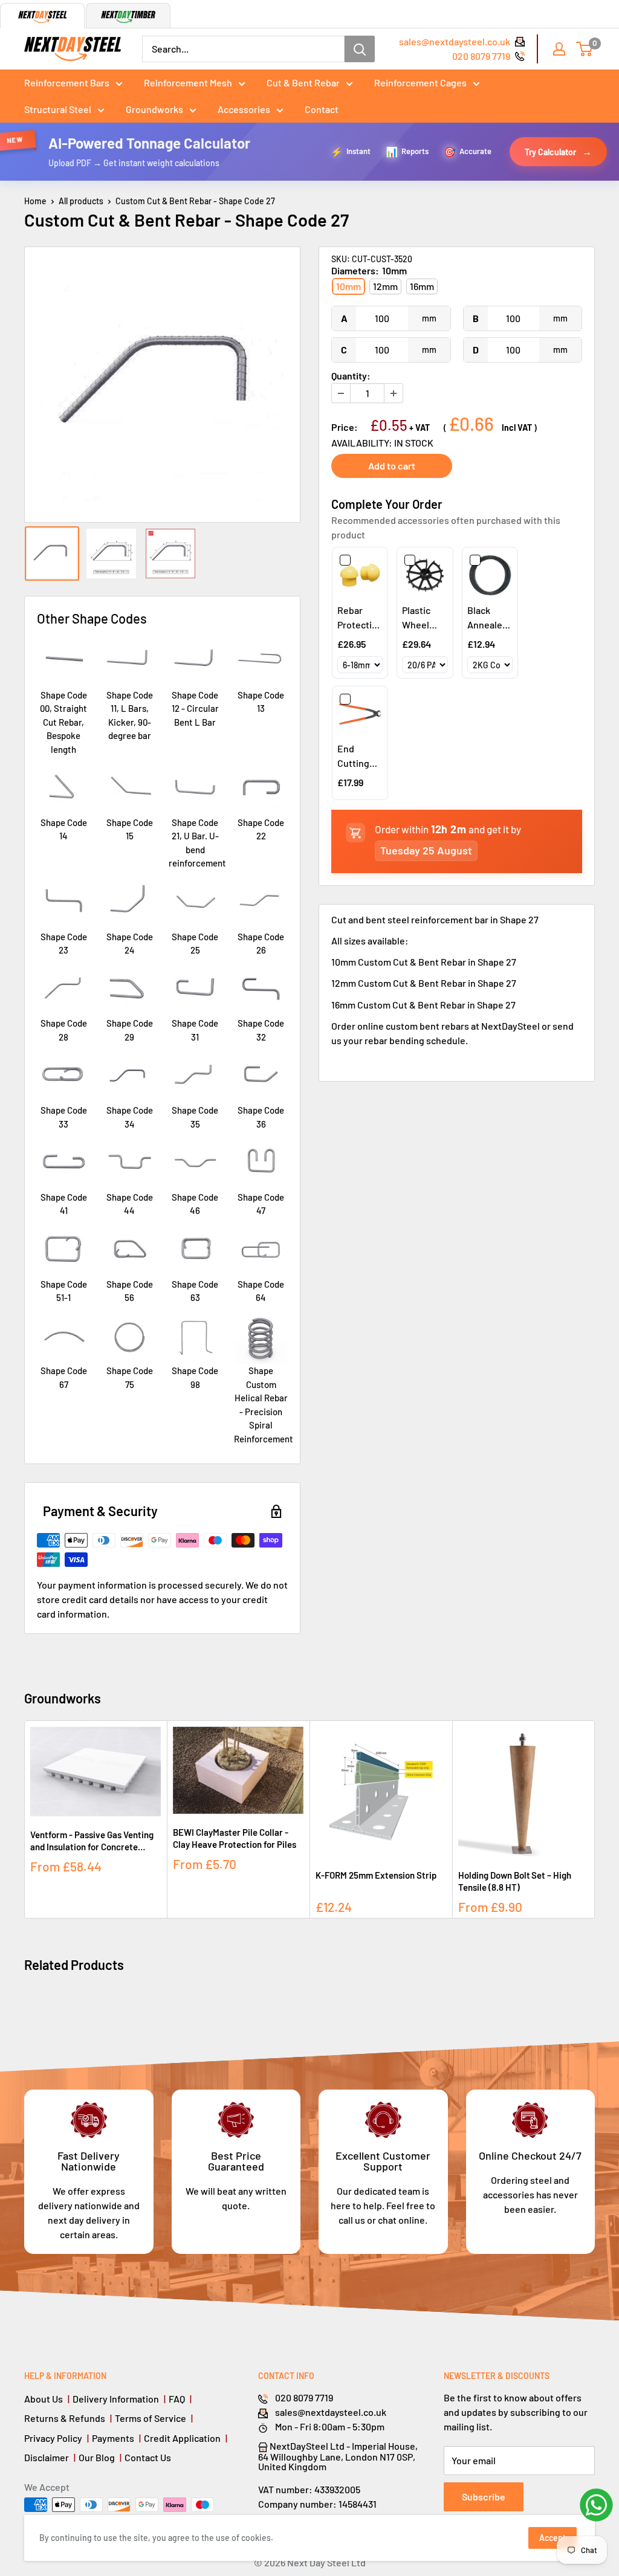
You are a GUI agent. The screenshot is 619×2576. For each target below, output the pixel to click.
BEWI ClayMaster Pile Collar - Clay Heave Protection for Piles (235, 1838)
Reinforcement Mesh (188, 82)
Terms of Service (151, 2418)
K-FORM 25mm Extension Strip (376, 1875)
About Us (44, 2399)
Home (35, 201)
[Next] (595, 1820)
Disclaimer (47, 2457)
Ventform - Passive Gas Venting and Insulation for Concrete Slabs (92, 1841)
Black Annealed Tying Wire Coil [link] (490, 618)
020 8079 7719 (481, 56)
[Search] (360, 49)
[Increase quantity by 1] (394, 393)
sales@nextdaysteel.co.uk (455, 41)
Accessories (244, 109)
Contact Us (148, 2457)
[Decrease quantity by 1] (341, 393)
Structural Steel (58, 109)
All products (81, 201)
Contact (322, 109)
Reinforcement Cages (420, 82)
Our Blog (97, 2457)
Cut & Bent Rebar (303, 82)
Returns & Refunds (65, 2418)
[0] (585, 49)
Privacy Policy (53, 2438)
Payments (113, 2438)
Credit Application (182, 2438)
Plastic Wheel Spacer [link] (417, 618)
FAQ (177, 2399)
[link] (360, 575)
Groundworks (154, 109)
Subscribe (484, 2497)
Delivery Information (116, 2399)
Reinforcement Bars (67, 82)
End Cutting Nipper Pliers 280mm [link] (353, 757)
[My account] (559, 49)
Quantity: (351, 376)
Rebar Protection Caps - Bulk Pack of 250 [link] (360, 618)
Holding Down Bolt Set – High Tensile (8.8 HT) (515, 1881)
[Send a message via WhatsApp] (596, 2505)
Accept (553, 2538)
